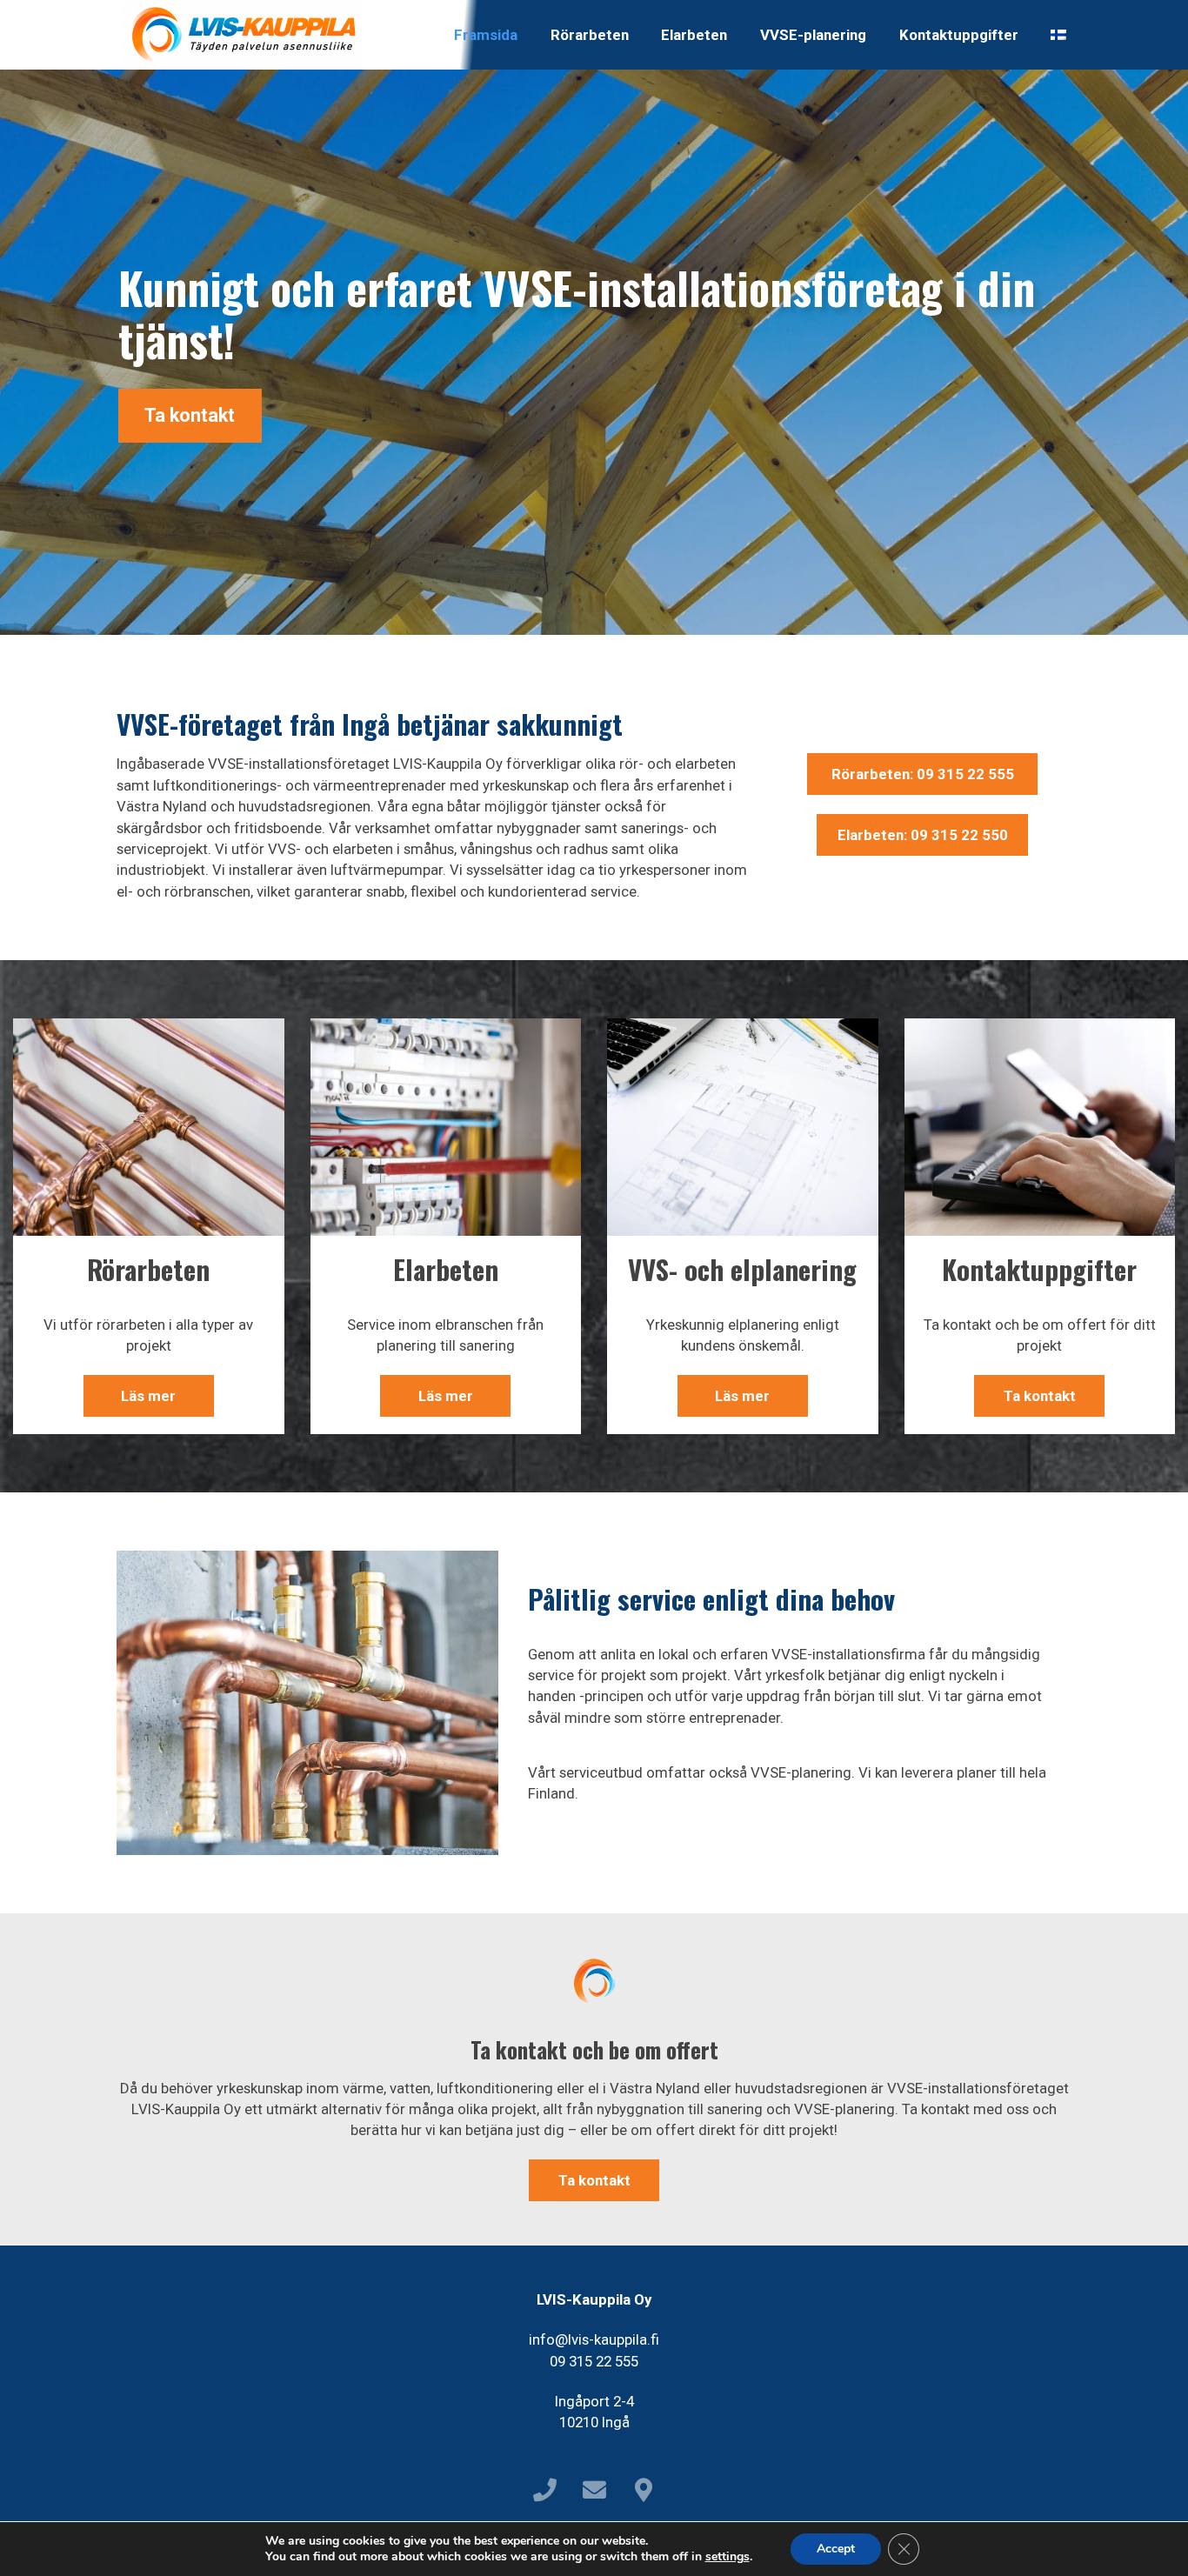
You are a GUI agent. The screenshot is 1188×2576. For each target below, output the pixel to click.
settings (727, 2557)
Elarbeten (694, 35)
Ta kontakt (190, 415)
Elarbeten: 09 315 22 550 (923, 835)
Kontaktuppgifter (959, 35)
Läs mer (148, 1396)
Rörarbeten (590, 35)
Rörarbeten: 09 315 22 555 (923, 774)
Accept (836, 2549)
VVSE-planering (813, 35)
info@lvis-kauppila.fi (594, 2339)
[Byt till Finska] (1058, 35)
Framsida (486, 35)
